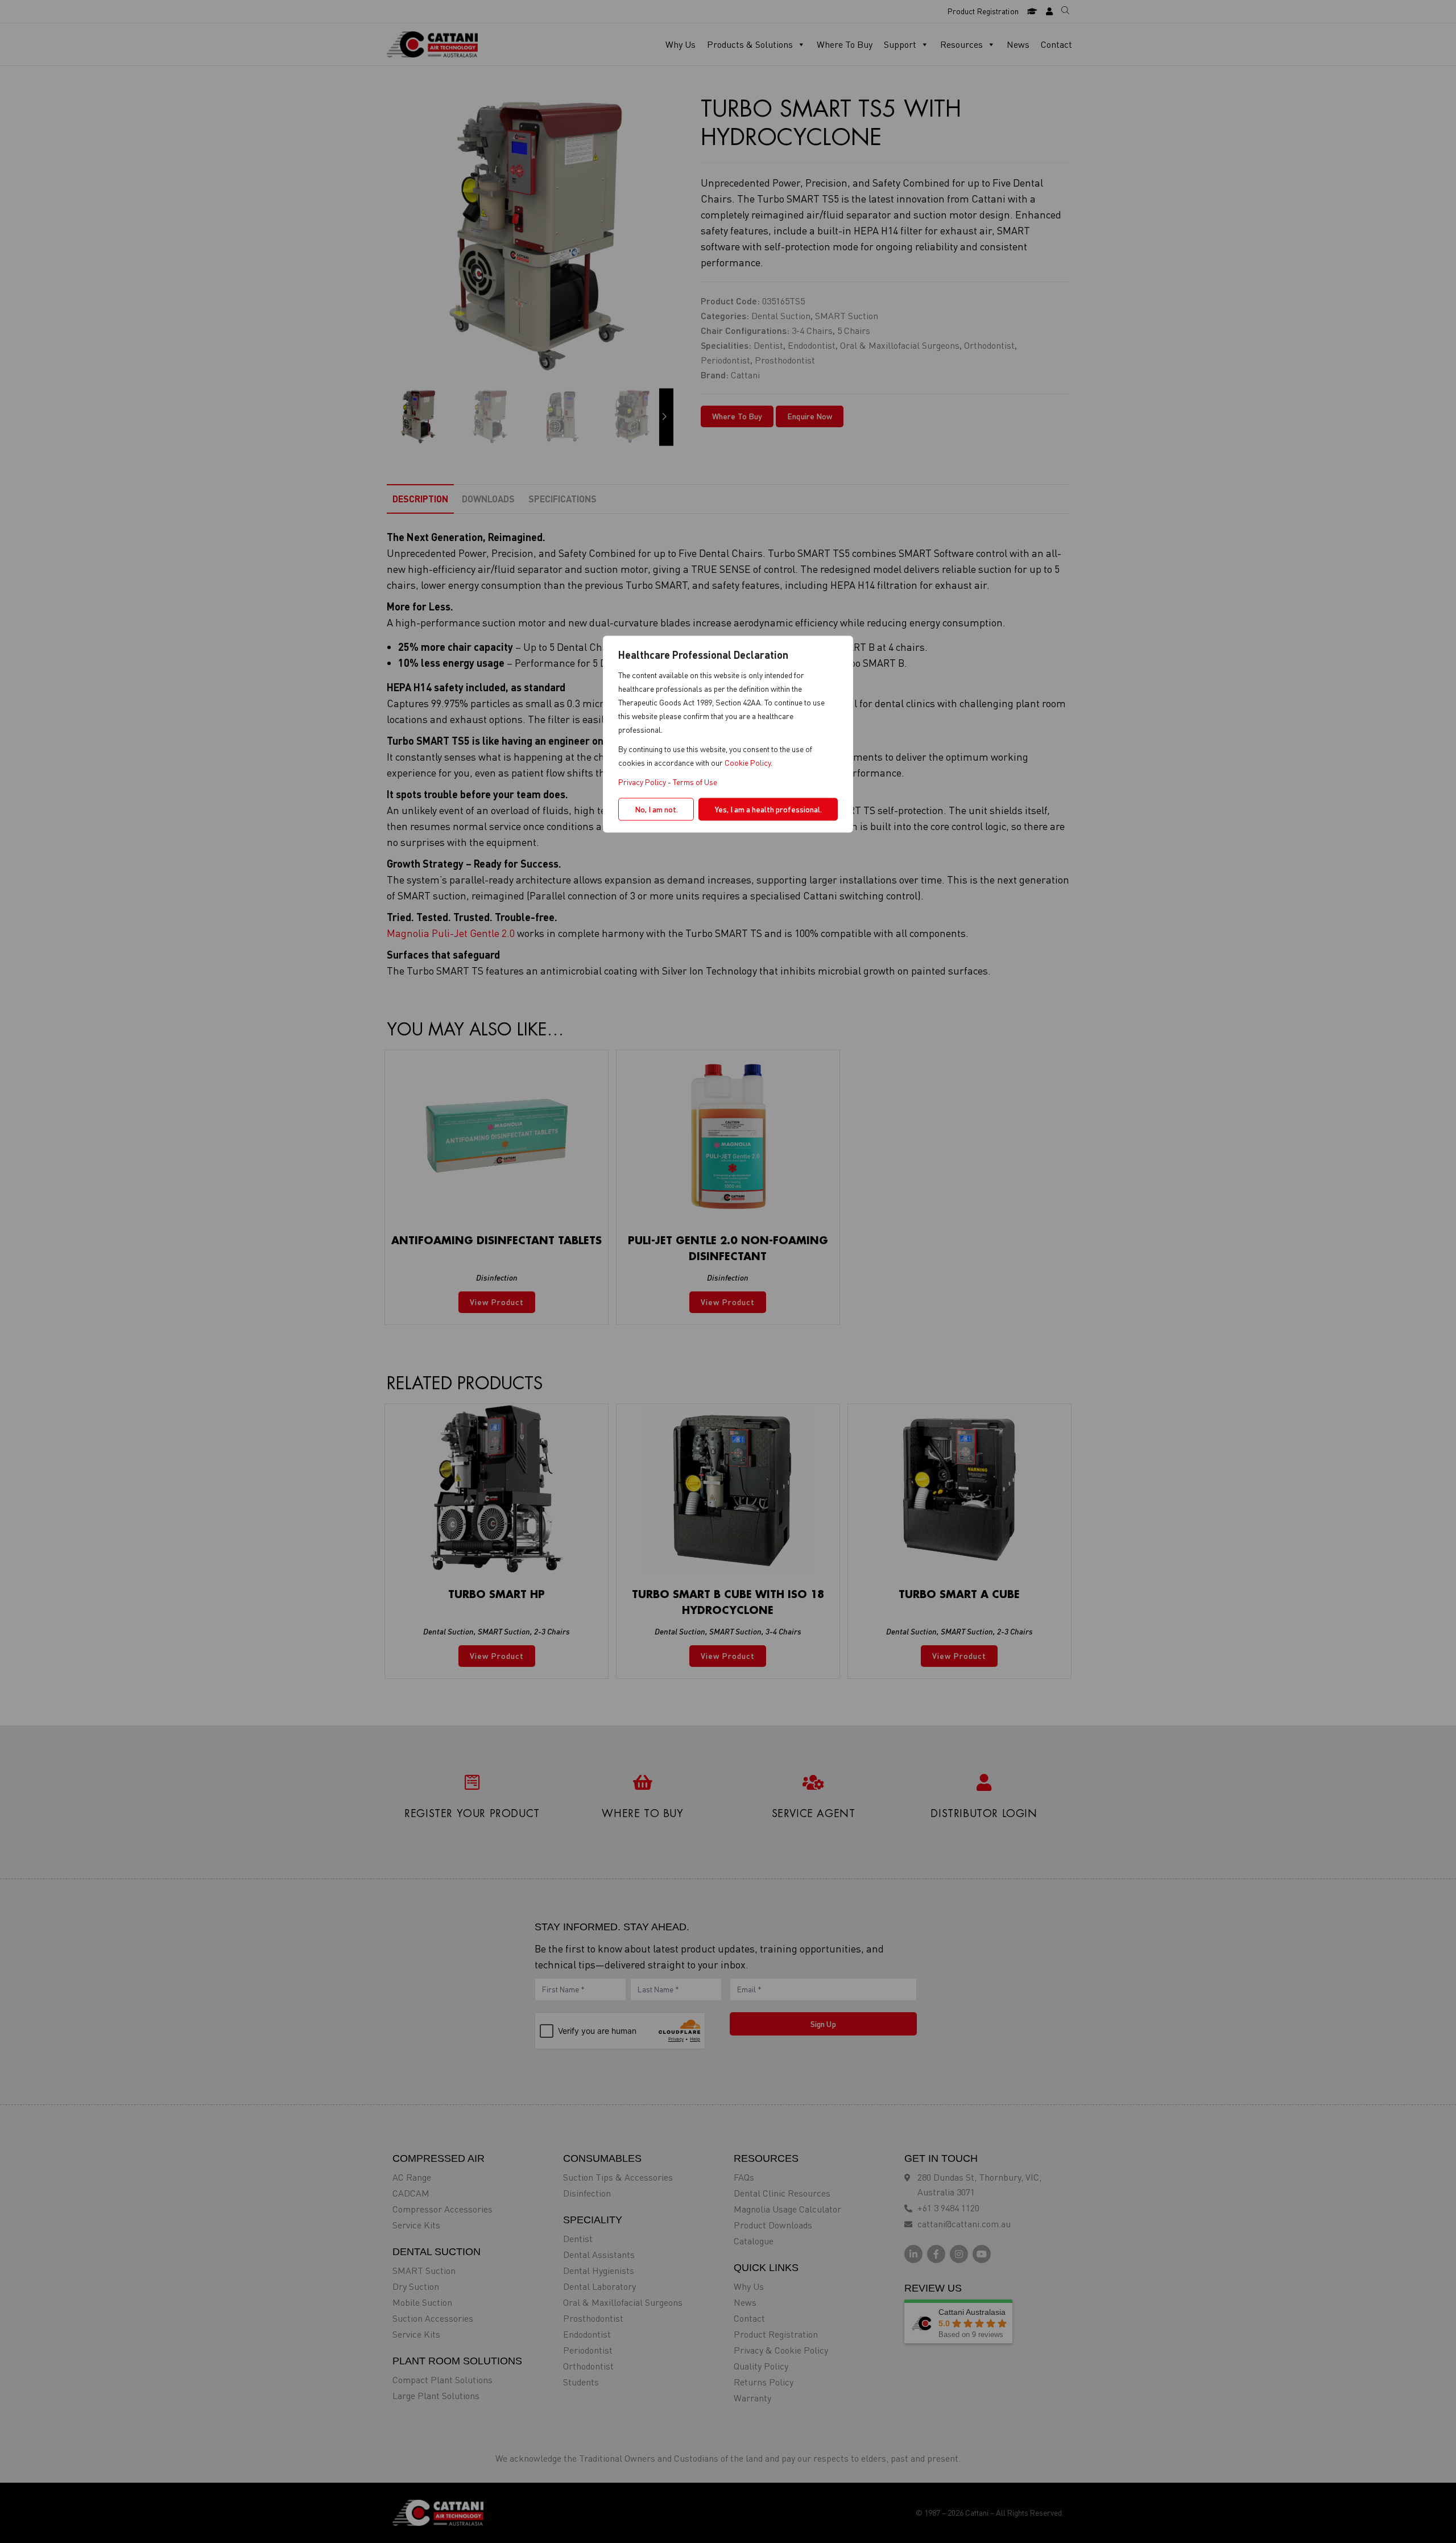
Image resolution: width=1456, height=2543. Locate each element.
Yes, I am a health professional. (768, 809)
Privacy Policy (642, 782)
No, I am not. (656, 809)
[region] (728, 1272)
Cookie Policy (748, 763)
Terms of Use (695, 782)
